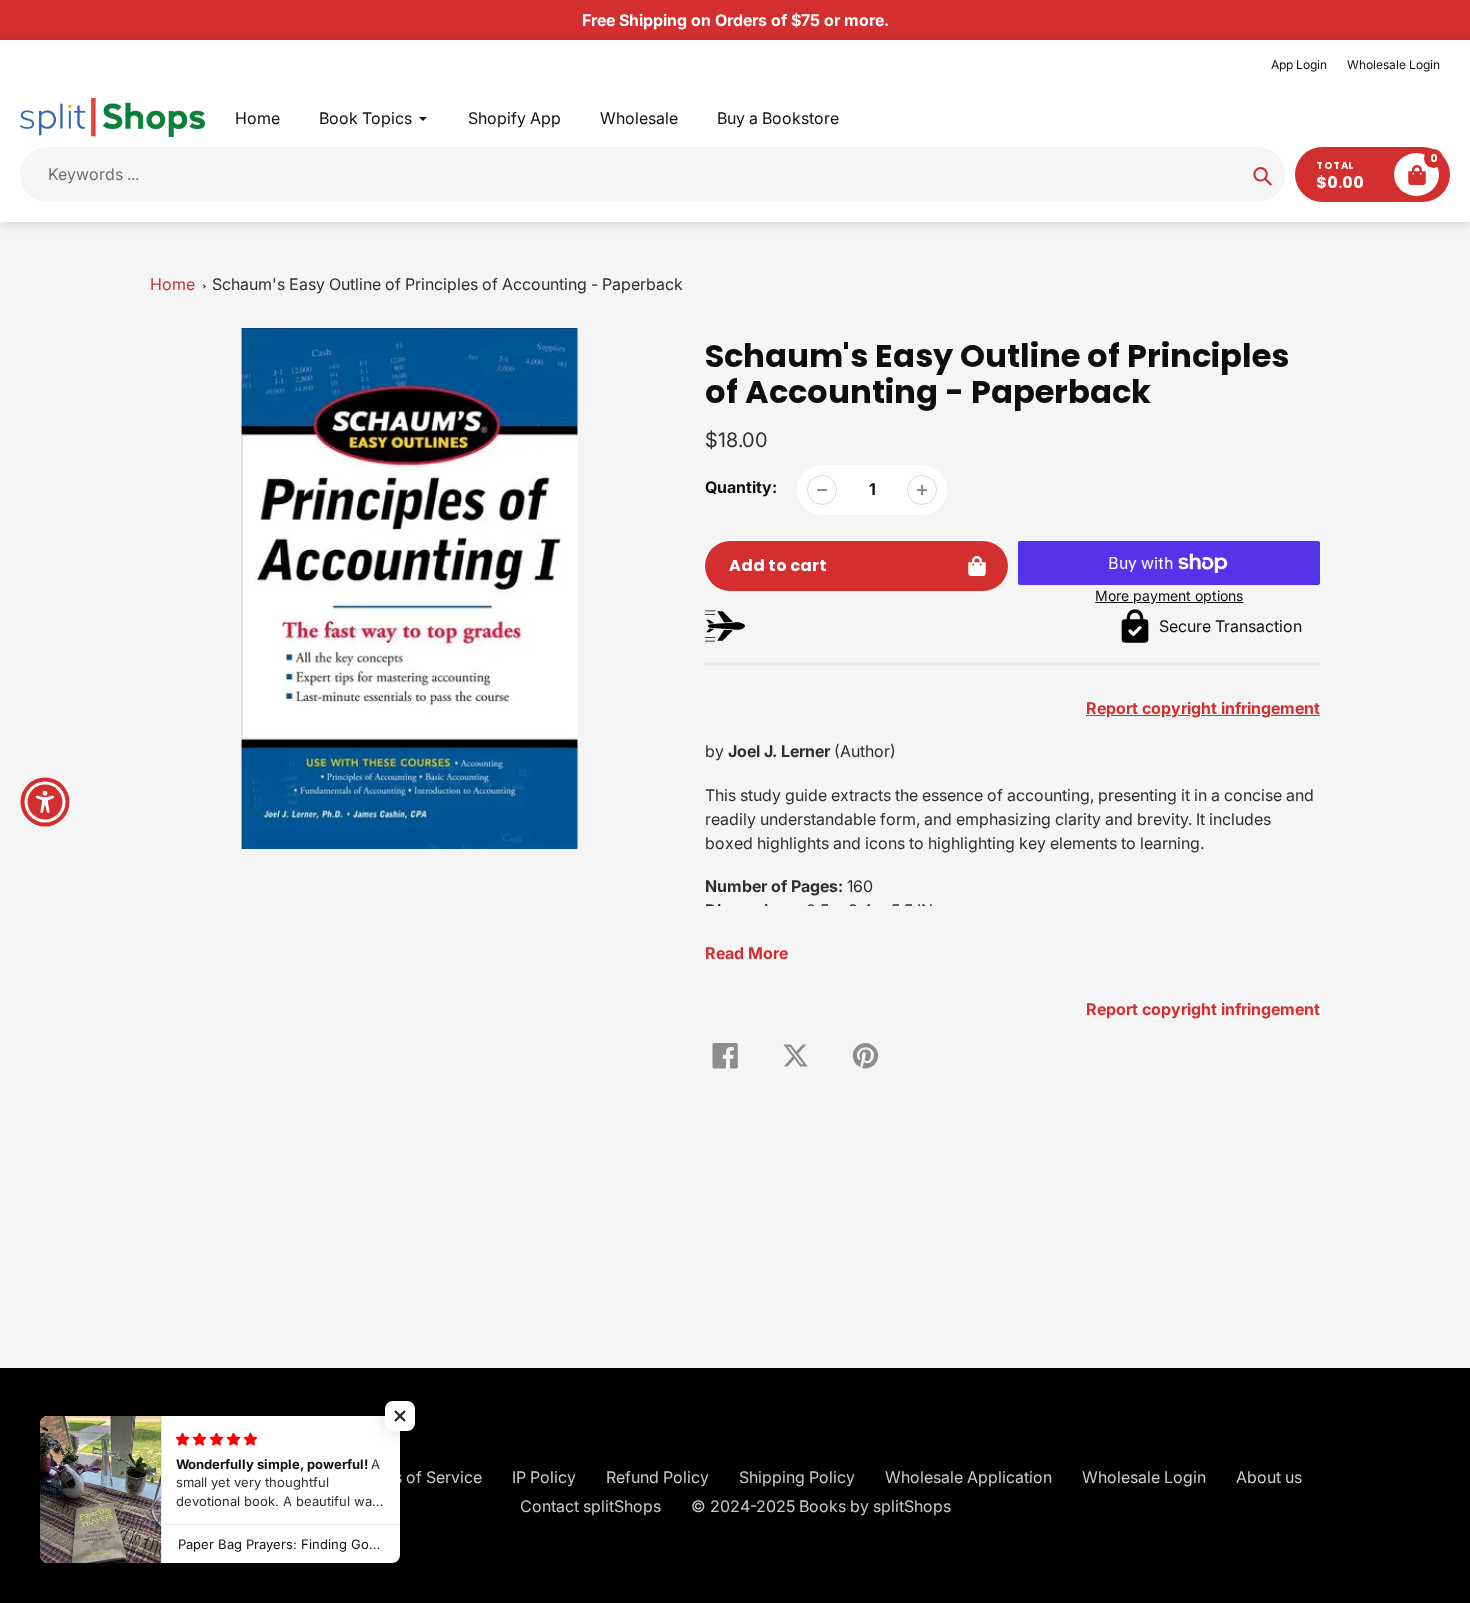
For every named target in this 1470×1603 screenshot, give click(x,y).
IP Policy (544, 1477)
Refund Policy (657, 1477)
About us (1269, 1477)
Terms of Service (419, 1477)
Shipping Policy (797, 1477)
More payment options (1169, 595)
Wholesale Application (968, 1477)
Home (172, 284)
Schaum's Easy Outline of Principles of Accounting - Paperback (447, 284)
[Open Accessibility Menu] (45, 802)
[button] (400, 1416)
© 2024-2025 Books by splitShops (821, 1506)
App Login (1299, 64)
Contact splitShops (590, 1506)
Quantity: (741, 487)
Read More (746, 953)
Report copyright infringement (1203, 1009)
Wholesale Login (1393, 64)
